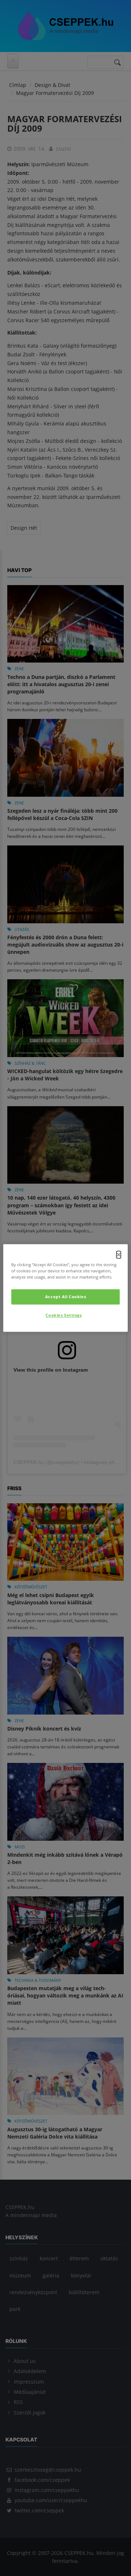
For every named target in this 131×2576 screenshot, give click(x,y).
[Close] (119, 1255)
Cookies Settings (63, 1315)
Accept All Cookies (65, 1297)
